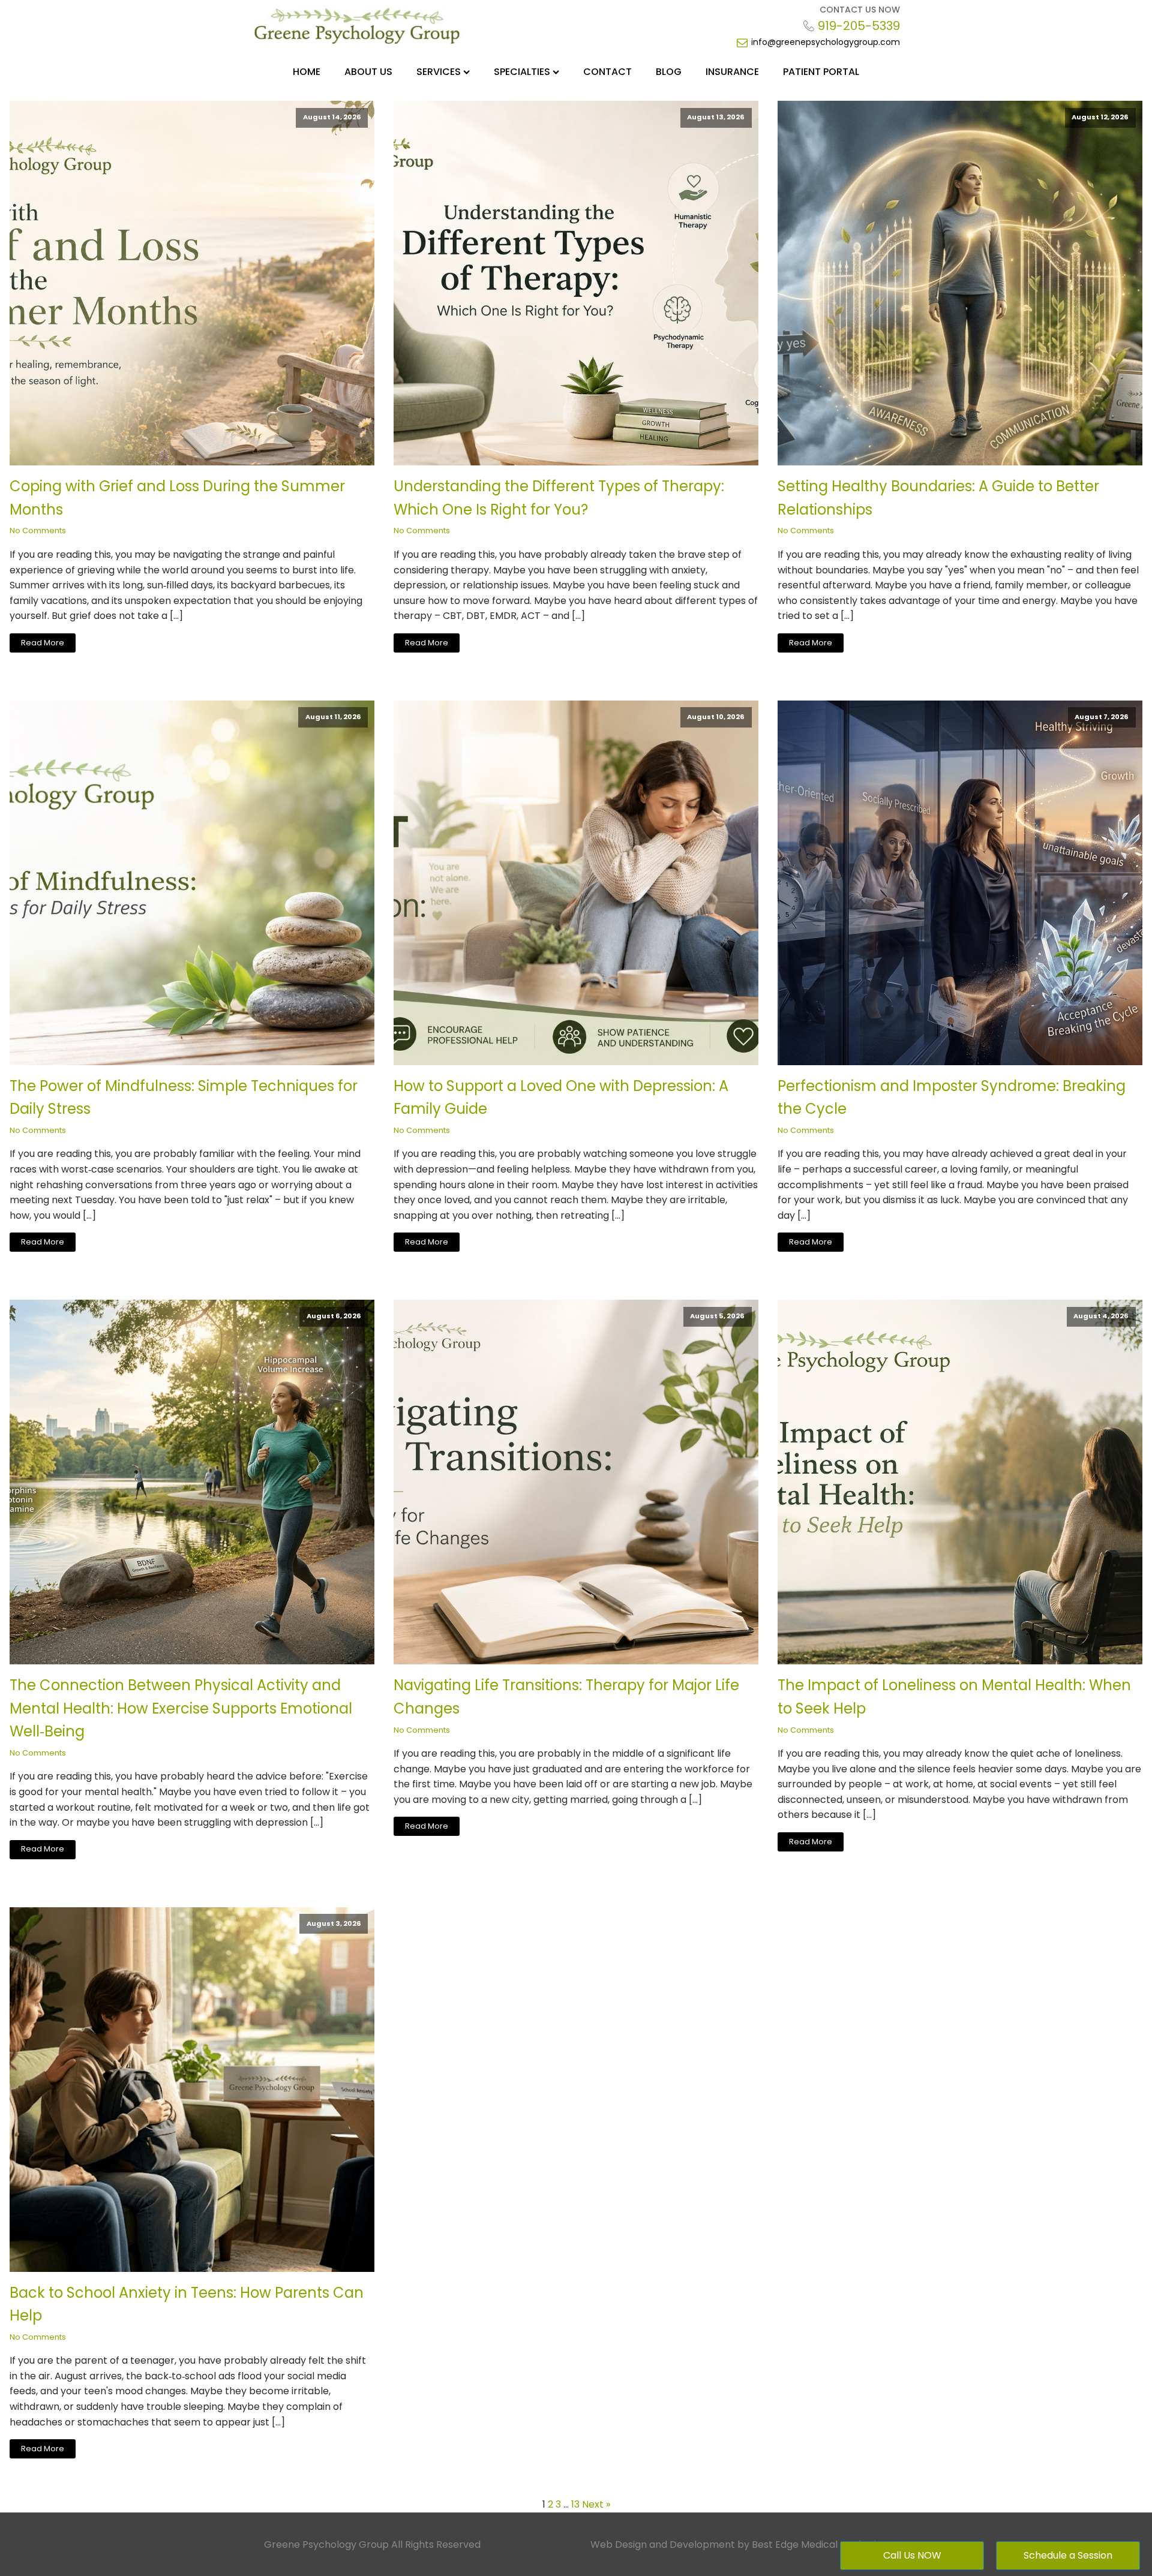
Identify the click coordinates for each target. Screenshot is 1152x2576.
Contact (607, 72)
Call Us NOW (912, 2555)
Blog (669, 72)
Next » (596, 2504)
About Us (368, 72)
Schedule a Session (1068, 2555)
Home (307, 72)
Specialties (522, 72)
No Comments (38, 530)
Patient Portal (821, 72)
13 (575, 2504)
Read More (43, 643)
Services (439, 72)
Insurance (732, 72)
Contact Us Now (860, 10)
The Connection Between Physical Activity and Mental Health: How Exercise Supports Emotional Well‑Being (181, 1708)
